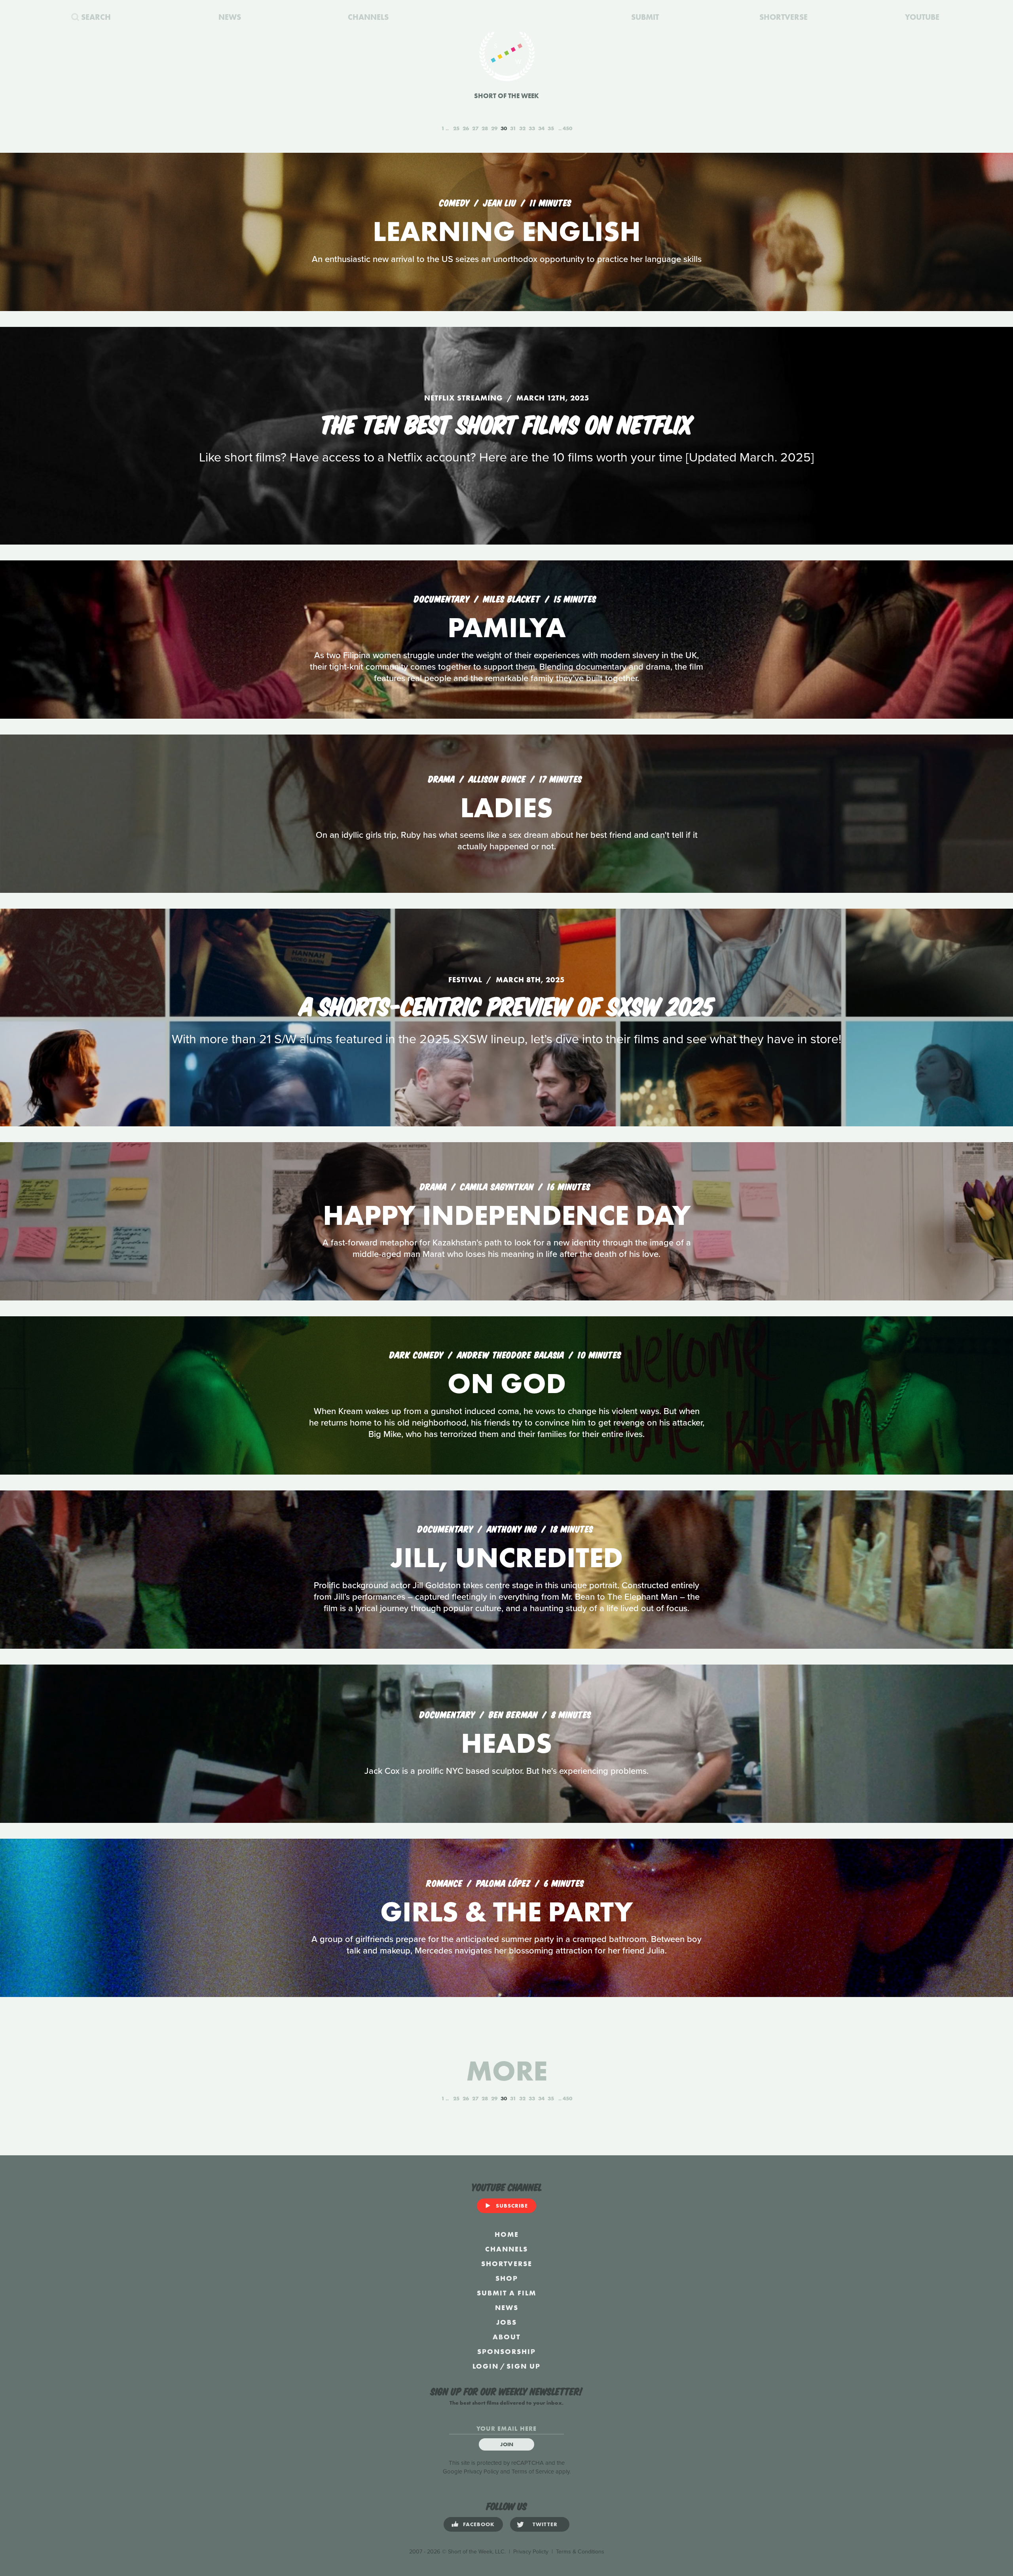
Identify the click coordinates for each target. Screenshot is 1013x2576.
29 (494, 128)
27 (475, 128)
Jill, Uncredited (506, 1558)
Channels (506, 2249)
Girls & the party (506, 1912)
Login (486, 2366)
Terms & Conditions (580, 2552)
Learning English (507, 231)
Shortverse (507, 2264)
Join (507, 2444)
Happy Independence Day (507, 1215)
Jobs (506, 2322)
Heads (506, 1743)
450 (567, 128)
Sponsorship (506, 2351)
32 (522, 128)
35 (551, 128)
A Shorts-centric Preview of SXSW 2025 (506, 1004)
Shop (507, 2278)
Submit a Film (506, 2293)
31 (513, 128)
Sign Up (524, 2366)
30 (504, 128)
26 (466, 128)
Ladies (506, 808)
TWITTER (545, 2524)
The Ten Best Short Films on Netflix (507, 423)
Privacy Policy (481, 2472)
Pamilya (507, 627)
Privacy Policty (531, 2552)
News (507, 2307)
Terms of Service (533, 2472)
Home (507, 2234)
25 (456, 128)
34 (541, 128)
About (506, 2337)
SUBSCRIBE (512, 2206)
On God (507, 1383)
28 (485, 128)
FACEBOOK (479, 2524)
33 (532, 128)
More (507, 2071)
